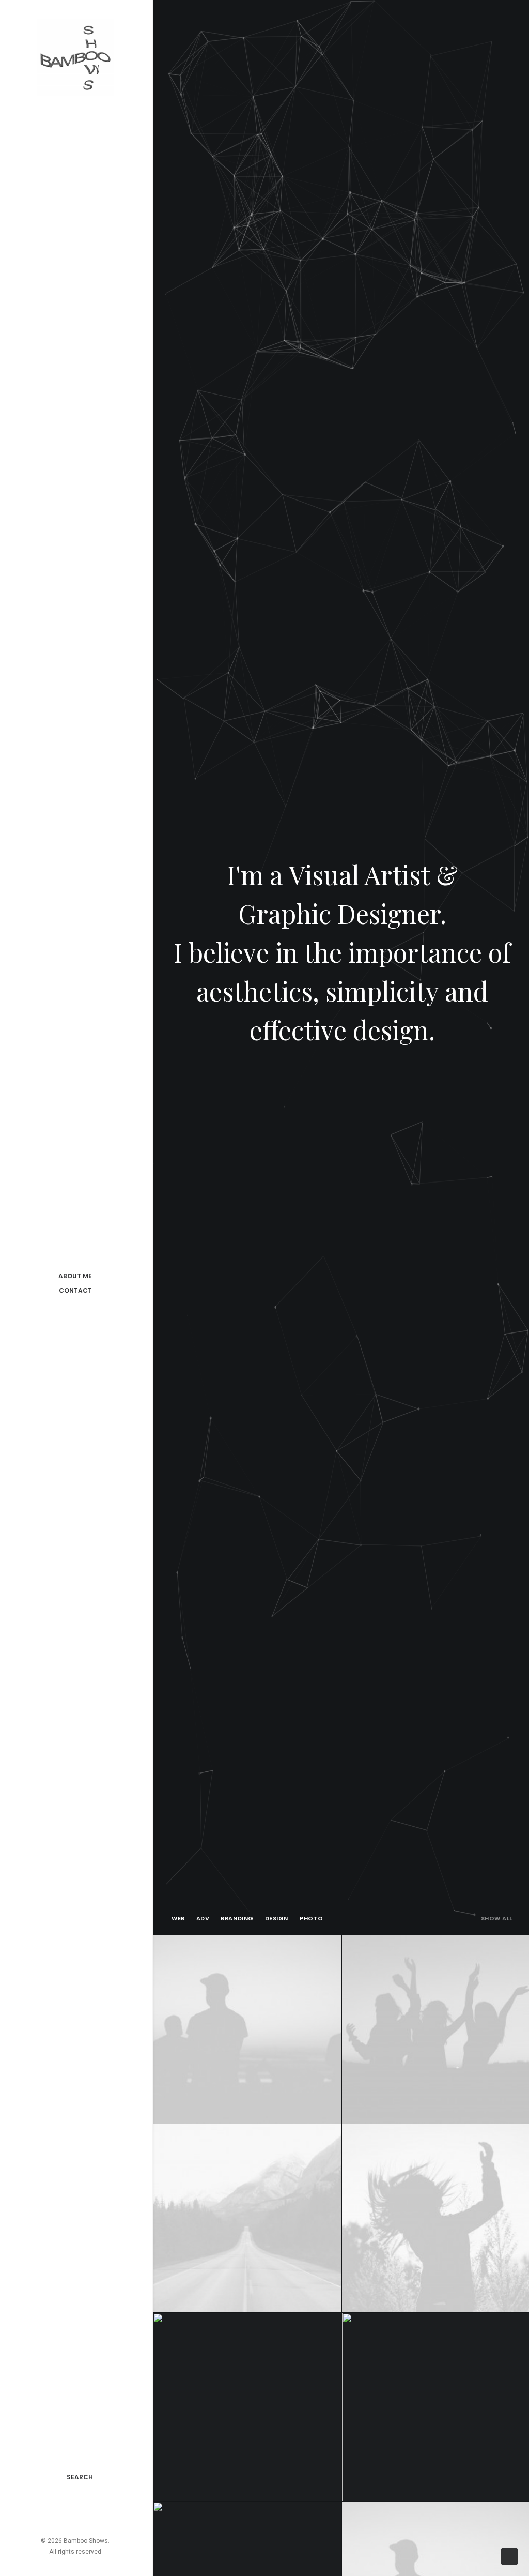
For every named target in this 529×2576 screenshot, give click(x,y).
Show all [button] (497, 1918)
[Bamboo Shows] (75, 57)
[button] (46, 2510)
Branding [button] (237, 1918)
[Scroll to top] (509, 2556)
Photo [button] (312, 1918)
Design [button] (277, 1918)
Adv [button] (203, 1918)
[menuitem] (46, 2510)
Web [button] (178, 1918)
